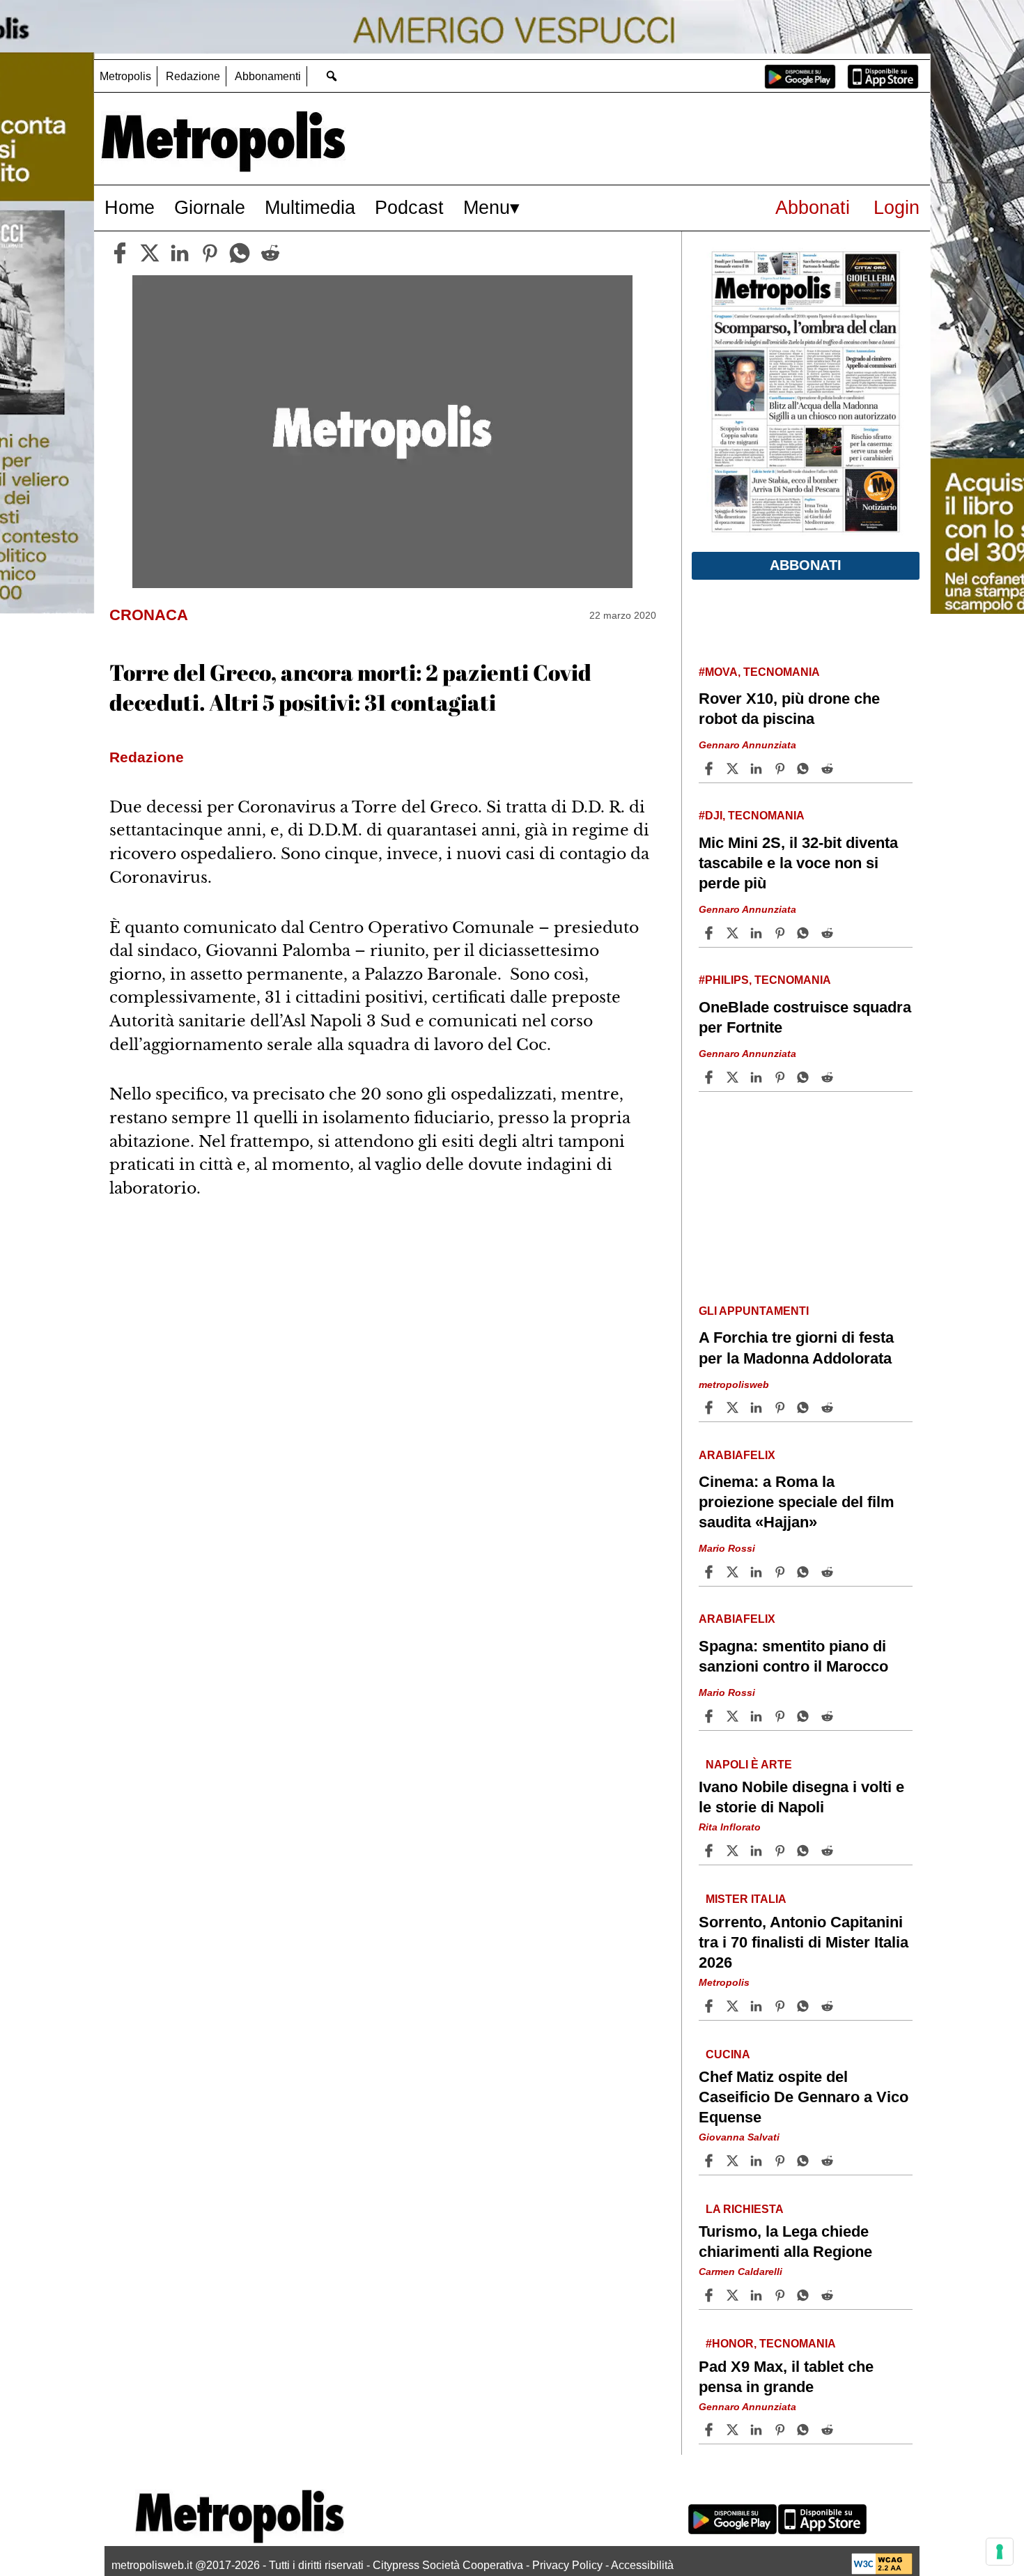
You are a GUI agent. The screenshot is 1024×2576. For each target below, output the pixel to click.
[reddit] (270, 253)
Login (897, 207)
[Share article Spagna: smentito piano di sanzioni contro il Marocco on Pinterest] (782, 1716)
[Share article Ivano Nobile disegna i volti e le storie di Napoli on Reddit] (829, 1851)
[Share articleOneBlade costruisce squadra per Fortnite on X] (734, 1077)
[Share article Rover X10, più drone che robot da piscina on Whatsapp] (805, 769)
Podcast (409, 207)
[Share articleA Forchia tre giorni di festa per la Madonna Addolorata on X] (734, 1407)
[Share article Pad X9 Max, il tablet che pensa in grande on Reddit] (829, 2430)
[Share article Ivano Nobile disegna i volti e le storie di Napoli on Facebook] (711, 1851)
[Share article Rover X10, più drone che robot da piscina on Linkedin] (758, 769)
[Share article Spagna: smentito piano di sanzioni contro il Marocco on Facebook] (711, 1716)
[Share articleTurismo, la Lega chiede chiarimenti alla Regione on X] (734, 2295)
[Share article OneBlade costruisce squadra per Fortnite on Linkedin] (758, 1077)
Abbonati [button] (806, 565)
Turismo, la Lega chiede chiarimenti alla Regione (785, 2242)
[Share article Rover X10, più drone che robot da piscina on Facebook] (711, 769)
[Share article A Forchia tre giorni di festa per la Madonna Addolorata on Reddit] (829, 1407)
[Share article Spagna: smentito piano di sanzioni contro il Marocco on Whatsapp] (805, 1716)
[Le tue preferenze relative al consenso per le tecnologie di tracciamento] (1000, 2552)
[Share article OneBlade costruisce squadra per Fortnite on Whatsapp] (805, 1077)
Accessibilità (642, 2565)
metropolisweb (734, 1384)
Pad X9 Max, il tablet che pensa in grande (786, 2376)
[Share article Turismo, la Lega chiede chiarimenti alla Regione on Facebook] (711, 2295)
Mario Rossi (727, 1548)
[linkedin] (180, 253)
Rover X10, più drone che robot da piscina (789, 709)
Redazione (193, 76)
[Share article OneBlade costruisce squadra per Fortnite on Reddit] (829, 1077)
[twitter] (150, 253)
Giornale (210, 207)
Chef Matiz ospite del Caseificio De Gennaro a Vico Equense (804, 2097)
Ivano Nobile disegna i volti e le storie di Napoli (801, 1797)
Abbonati (813, 207)
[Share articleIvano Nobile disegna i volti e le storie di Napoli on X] (734, 1851)
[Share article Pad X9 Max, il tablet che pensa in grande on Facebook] (711, 2430)
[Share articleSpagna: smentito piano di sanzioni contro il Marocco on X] (734, 1716)
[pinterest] (210, 253)
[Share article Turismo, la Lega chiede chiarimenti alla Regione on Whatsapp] (805, 2295)
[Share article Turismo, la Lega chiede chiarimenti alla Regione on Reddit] (829, 2295)
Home (130, 207)
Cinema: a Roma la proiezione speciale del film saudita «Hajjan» (797, 1502)
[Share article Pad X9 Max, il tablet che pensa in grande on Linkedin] (758, 2430)
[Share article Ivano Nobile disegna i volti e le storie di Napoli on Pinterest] (782, 1851)
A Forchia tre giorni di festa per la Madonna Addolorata (796, 1348)
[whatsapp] (240, 253)
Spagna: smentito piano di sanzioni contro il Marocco (793, 1656)
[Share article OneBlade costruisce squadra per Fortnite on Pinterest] (782, 1077)
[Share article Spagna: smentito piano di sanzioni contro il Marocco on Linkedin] (758, 1716)
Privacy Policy (567, 2565)
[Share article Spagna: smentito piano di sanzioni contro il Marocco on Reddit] (829, 1716)
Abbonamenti (268, 76)
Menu (487, 207)
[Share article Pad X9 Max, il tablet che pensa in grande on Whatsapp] (805, 2430)
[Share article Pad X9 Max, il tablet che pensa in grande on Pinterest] (782, 2430)
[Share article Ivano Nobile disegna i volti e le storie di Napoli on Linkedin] (758, 1851)
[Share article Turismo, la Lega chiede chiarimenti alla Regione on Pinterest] (782, 2295)
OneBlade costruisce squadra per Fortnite (805, 1017)
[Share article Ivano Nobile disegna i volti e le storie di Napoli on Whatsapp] (805, 1851)
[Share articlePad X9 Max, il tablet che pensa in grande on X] (734, 2430)
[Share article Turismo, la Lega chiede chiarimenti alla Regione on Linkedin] (758, 2295)
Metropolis (125, 76)
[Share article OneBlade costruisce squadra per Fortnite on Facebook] (711, 1077)
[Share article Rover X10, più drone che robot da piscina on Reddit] (829, 769)
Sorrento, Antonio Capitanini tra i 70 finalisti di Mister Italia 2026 (804, 1942)
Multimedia (310, 207)
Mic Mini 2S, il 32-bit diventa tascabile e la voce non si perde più (798, 863)
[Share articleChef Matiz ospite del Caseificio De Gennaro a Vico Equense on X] (734, 2161)
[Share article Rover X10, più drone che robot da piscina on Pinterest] (782, 769)
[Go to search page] (331, 76)
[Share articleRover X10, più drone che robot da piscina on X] (734, 769)
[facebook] (120, 253)
